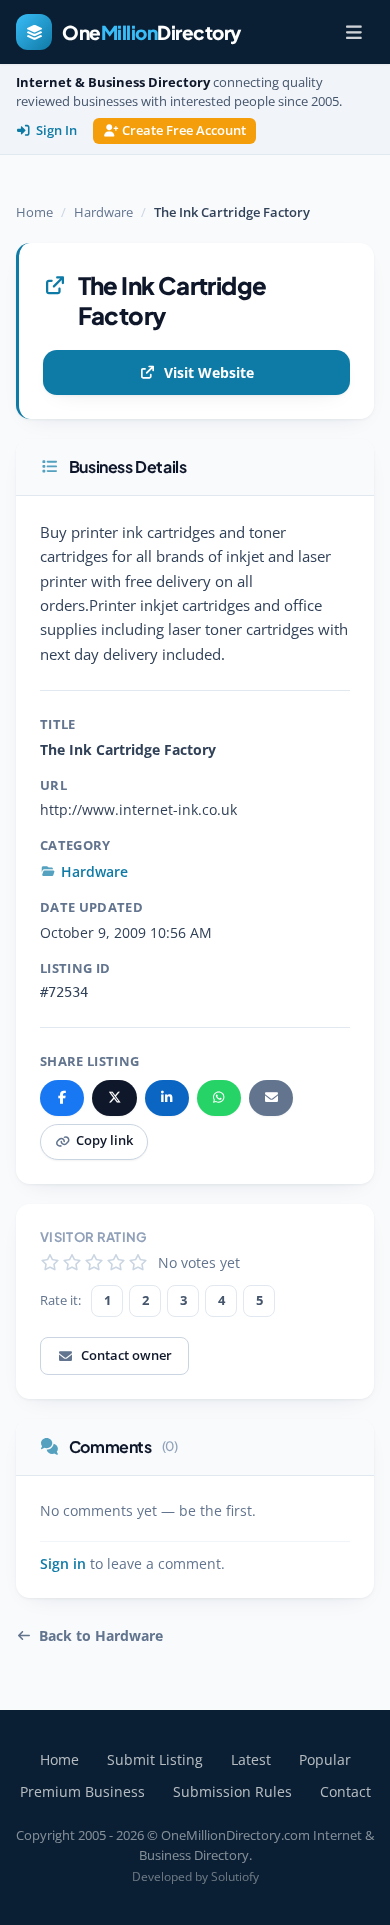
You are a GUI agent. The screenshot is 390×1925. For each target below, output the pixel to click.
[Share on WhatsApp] (219, 1098)
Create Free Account (184, 130)
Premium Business (82, 1791)
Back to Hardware (101, 1636)
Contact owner (126, 1355)
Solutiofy (235, 1876)
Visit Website (209, 372)
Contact (345, 1791)
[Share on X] (114, 1098)
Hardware (103, 212)
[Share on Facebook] (62, 1098)
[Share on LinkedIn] (167, 1098)
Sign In (56, 130)
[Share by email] (271, 1098)
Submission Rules (232, 1791)
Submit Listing (155, 1759)
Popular (325, 1759)
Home (34, 212)
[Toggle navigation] (354, 32)
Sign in (63, 1564)
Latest (251, 1759)
